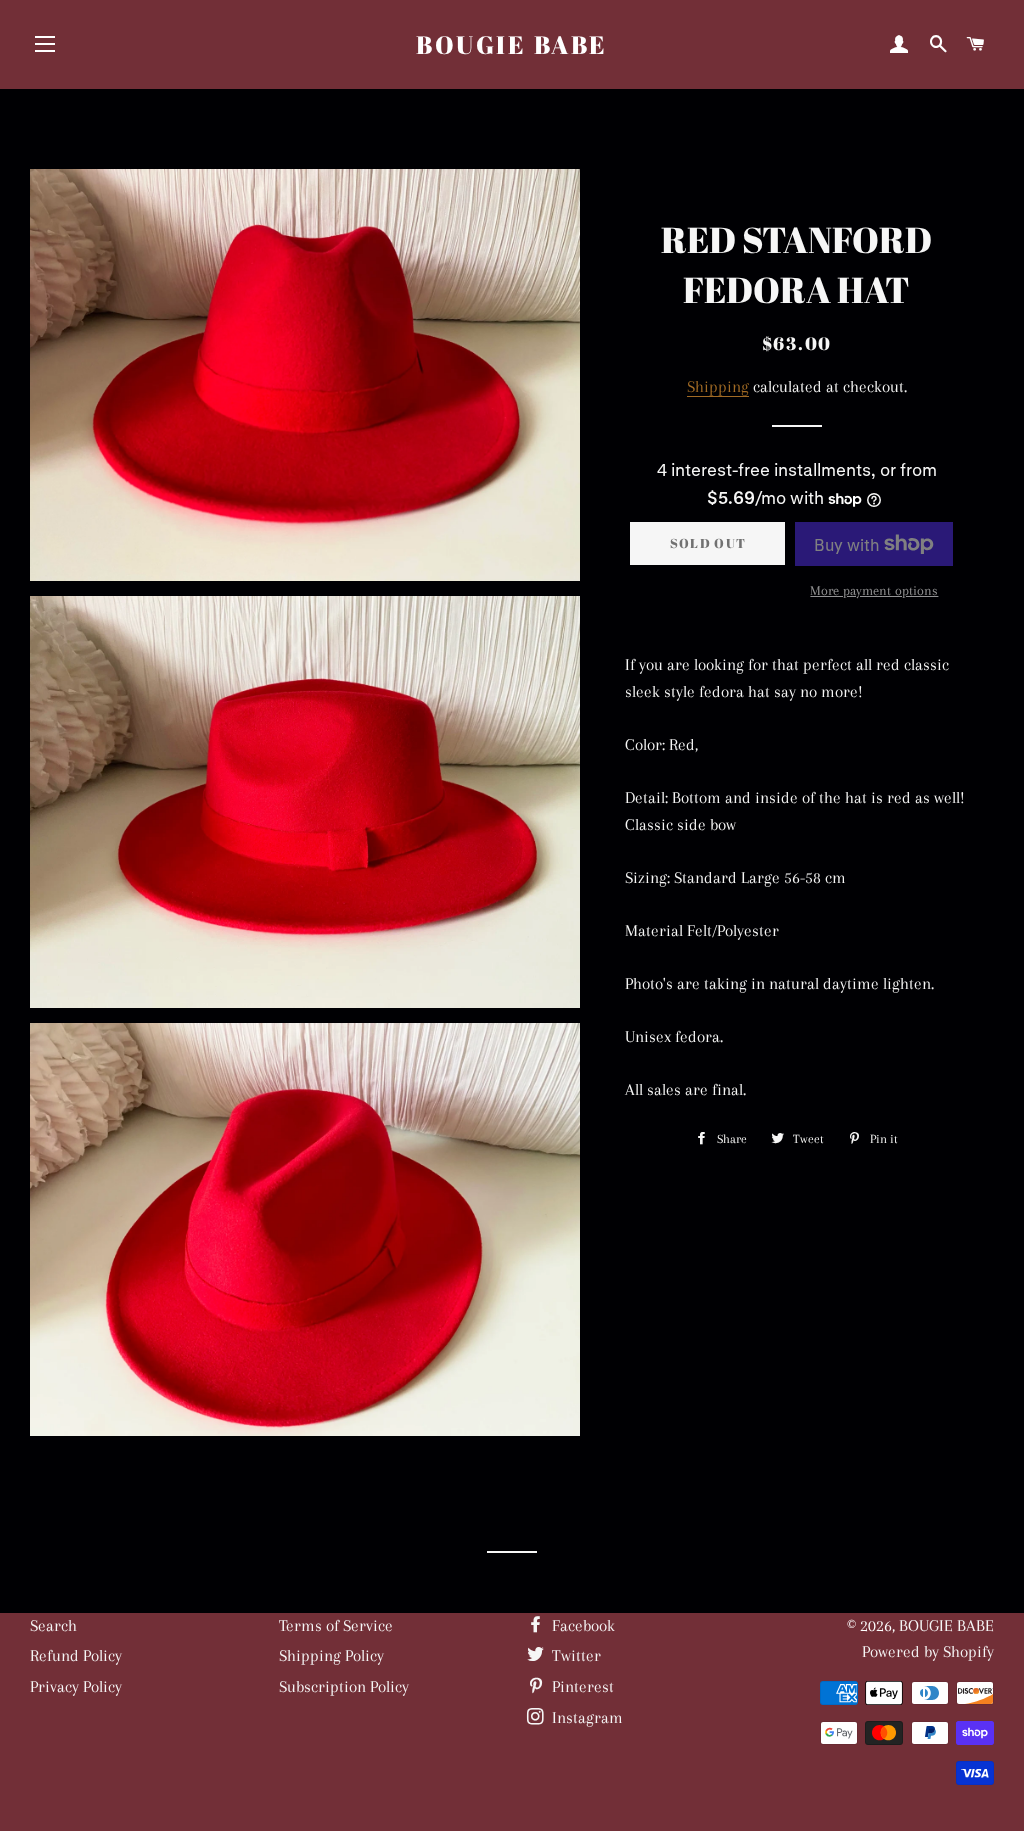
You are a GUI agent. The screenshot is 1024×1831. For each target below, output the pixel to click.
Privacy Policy (76, 1686)
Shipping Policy (331, 1655)
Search (53, 1625)
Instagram (585, 1717)
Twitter (574, 1655)
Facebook (581, 1625)
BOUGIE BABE (512, 44)
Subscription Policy (344, 1686)
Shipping (718, 386)
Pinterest (581, 1686)
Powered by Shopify (928, 1651)
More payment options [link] (874, 590)
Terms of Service (336, 1625)
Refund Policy (76, 1655)
